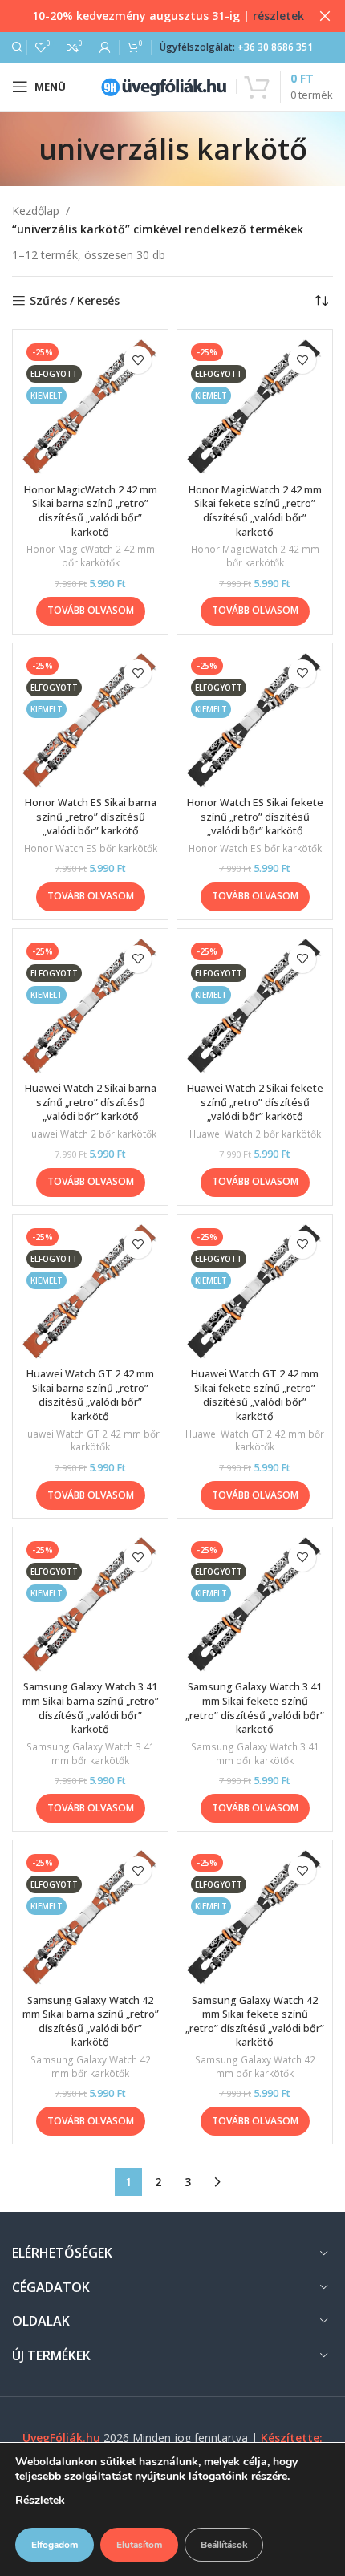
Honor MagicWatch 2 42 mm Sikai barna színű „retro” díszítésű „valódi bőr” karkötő (91, 511)
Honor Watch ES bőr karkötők (91, 849)
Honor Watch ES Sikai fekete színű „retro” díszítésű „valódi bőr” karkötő (255, 817)
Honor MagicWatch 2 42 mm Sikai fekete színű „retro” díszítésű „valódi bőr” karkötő (255, 511)
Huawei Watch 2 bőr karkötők (91, 1134)
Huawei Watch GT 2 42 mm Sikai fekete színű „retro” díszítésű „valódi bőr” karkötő (255, 1395)
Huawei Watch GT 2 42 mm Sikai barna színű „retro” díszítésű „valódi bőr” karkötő (90, 1395)
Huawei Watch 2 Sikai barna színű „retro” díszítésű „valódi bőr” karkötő (91, 1102)
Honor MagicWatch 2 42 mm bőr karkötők (91, 556)
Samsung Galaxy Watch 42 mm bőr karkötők (91, 2067)
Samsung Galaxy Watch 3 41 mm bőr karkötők (91, 1754)
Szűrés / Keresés (75, 301)
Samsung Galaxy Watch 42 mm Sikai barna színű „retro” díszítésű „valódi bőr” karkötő (91, 2022)
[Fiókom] (105, 47)
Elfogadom (55, 2545)
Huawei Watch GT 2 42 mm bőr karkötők (90, 1441)
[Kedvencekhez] (138, 360)
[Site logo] (164, 85)
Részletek (40, 2500)
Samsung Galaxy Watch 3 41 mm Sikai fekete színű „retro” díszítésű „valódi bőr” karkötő (255, 1708)
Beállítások (224, 2545)
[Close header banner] (325, 16)
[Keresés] (15, 47)
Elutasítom (139, 2545)
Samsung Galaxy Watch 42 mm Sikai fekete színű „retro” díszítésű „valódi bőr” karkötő (255, 2022)
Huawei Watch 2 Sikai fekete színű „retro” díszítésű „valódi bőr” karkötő (255, 1102)
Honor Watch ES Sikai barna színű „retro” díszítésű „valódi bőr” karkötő (91, 817)
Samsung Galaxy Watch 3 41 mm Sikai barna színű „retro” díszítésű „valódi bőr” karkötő (91, 1708)
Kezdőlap (36, 211)
